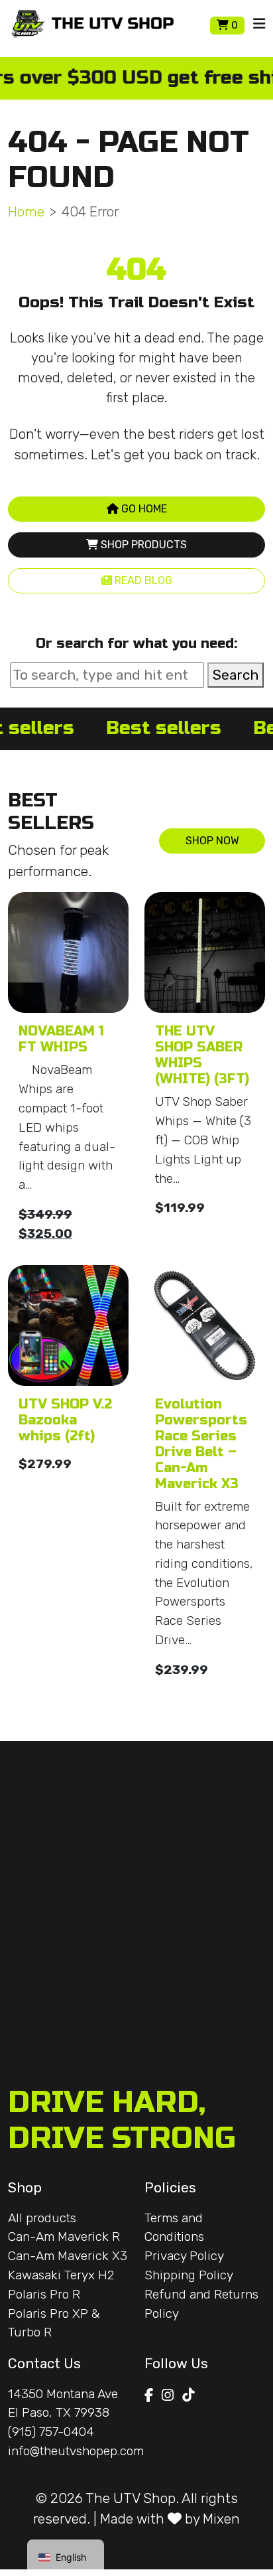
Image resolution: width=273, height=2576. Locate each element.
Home (26, 211)
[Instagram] (168, 2395)
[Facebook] (149, 2395)
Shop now (212, 841)
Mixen (221, 2519)
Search (236, 675)
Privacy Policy (184, 2256)
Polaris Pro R (44, 2294)
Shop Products (142, 545)
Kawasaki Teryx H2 (61, 2275)
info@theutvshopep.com (76, 2451)
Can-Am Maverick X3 (68, 2256)
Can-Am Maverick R (64, 2236)
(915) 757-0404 (51, 2432)
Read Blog (142, 580)
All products (42, 2218)
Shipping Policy (189, 2275)
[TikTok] (188, 2395)
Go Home (143, 509)
